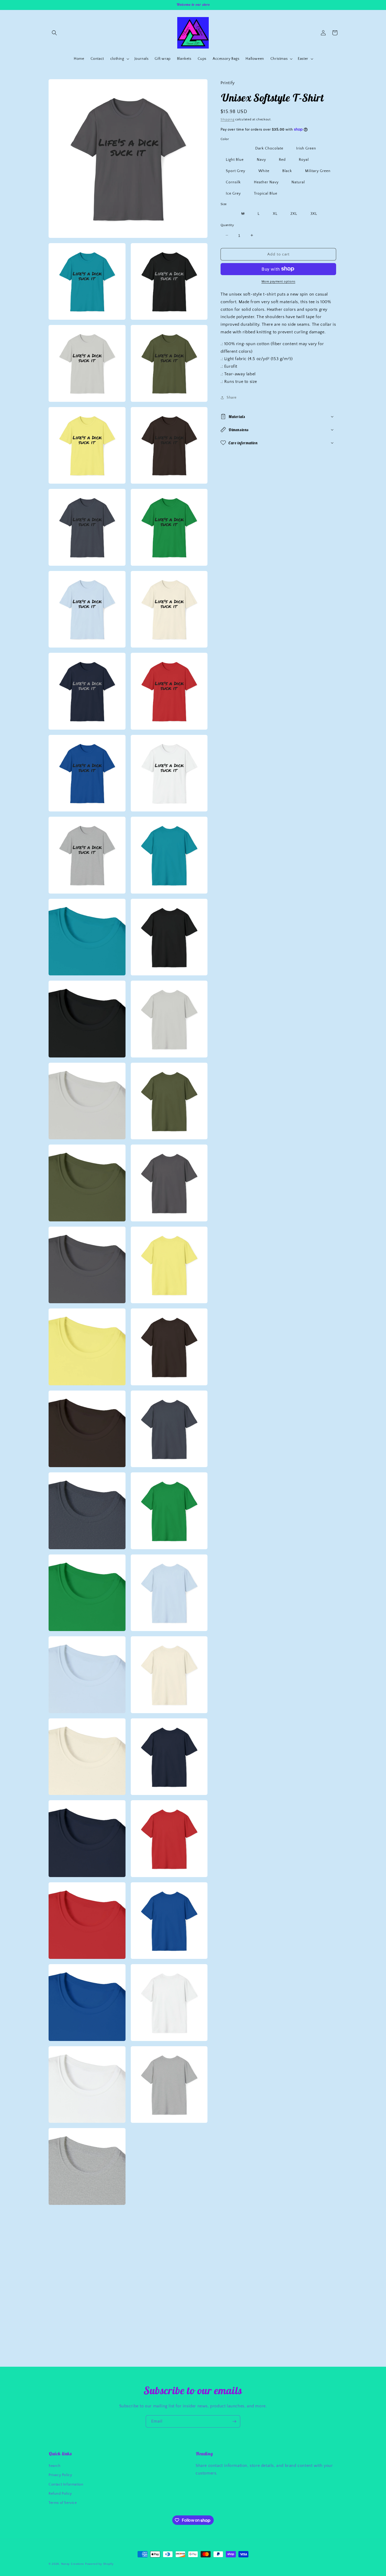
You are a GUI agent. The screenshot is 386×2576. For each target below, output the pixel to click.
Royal (304, 159)
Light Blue (235, 159)
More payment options (278, 281)
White (264, 171)
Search (55, 2466)
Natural (298, 182)
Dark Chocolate (269, 148)
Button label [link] (87, 2302)
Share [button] (232, 397)
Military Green (318, 171)
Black (287, 171)
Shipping (228, 119)
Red (282, 159)
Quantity (227, 225)
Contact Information (66, 2484)
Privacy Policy (60, 2475)
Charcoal (234, 148)
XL (275, 213)
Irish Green (306, 148)
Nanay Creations (73, 2564)
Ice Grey (233, 193)
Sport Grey (236, 171)
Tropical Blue (266, 193)
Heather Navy (266, 182)
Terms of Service (63, 2503)
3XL (314, 213)
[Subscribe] (234, 2421)
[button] (54, 33)
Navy (261, 159)
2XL (294, 213)
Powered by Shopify (99, 2564)
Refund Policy (60, 2494)
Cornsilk (233, 182)
